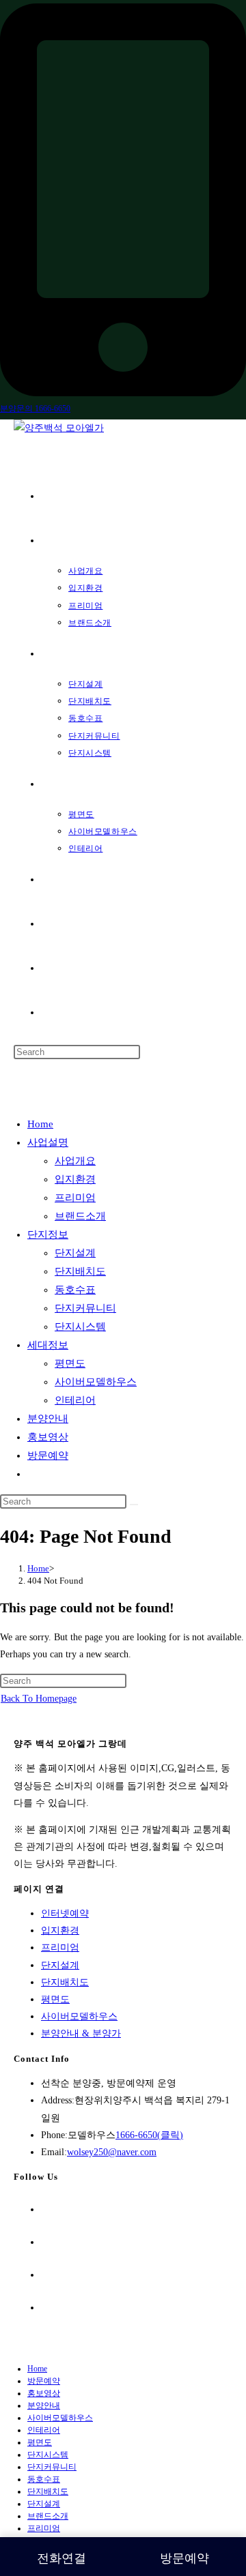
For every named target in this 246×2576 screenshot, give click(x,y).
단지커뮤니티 (85, 1308)
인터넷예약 (65, 1913)
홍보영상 (48, 1437)
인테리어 (75, 1400)
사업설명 (48, 1142)
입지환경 (75, 1179)
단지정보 (48, 1234)
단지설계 (75, 1253)
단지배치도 (80, 1271)
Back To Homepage (39, 1699)
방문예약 (48, 1455)
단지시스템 (80, 1327)
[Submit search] (134, 1505)
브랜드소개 (80, 1216)
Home (40, 1124)
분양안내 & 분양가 (81, 2033)
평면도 (70, 1363)
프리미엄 (75, 1198)
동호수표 (75, 1290)
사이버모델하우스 (96, 1382)
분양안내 (48, 1419)
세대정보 (48, 1345)
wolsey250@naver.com (112, 2152)
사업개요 (75, 1161)
